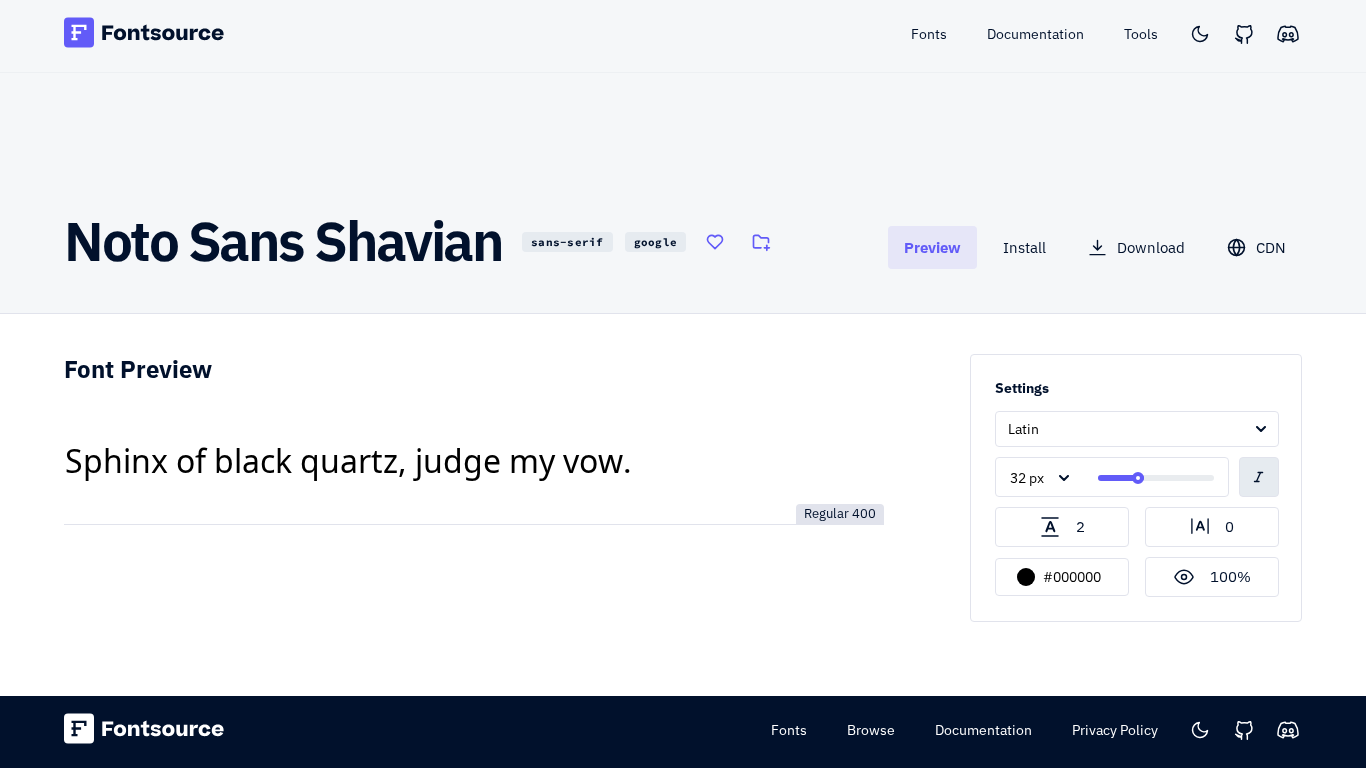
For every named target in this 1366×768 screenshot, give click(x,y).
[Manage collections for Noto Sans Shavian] (761, 242)
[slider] (1138, 478)
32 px (1027, 478)
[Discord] (1288, 34)
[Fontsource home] (144, 35)
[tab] (932, 247)
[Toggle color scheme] (1200, 34)
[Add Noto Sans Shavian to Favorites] (715, 242)
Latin (1023, 429)
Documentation (983, 730)
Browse (871, 730)
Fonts (789, 730)
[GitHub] (1244, 34)
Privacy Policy (1115, 730)
